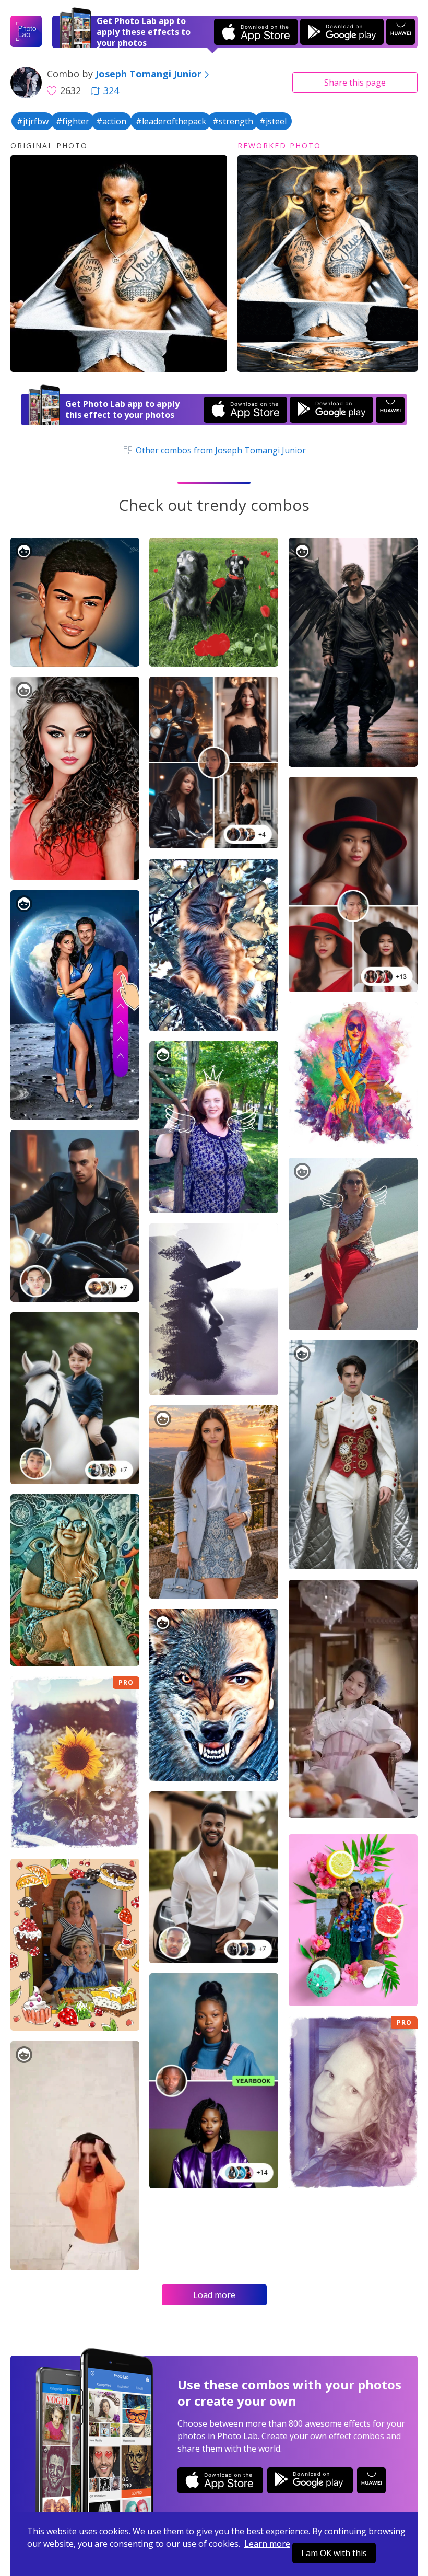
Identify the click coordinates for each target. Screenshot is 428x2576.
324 (111, 90)
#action (111, 121)
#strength (233, 121)
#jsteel (273, 121)
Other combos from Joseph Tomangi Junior (220, 450)
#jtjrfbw (33, 121)
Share (355, 83)
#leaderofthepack (171, 121)
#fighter (73, 121)
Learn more (267, 2544)
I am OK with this (334, 2553)
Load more (214, 2295)
